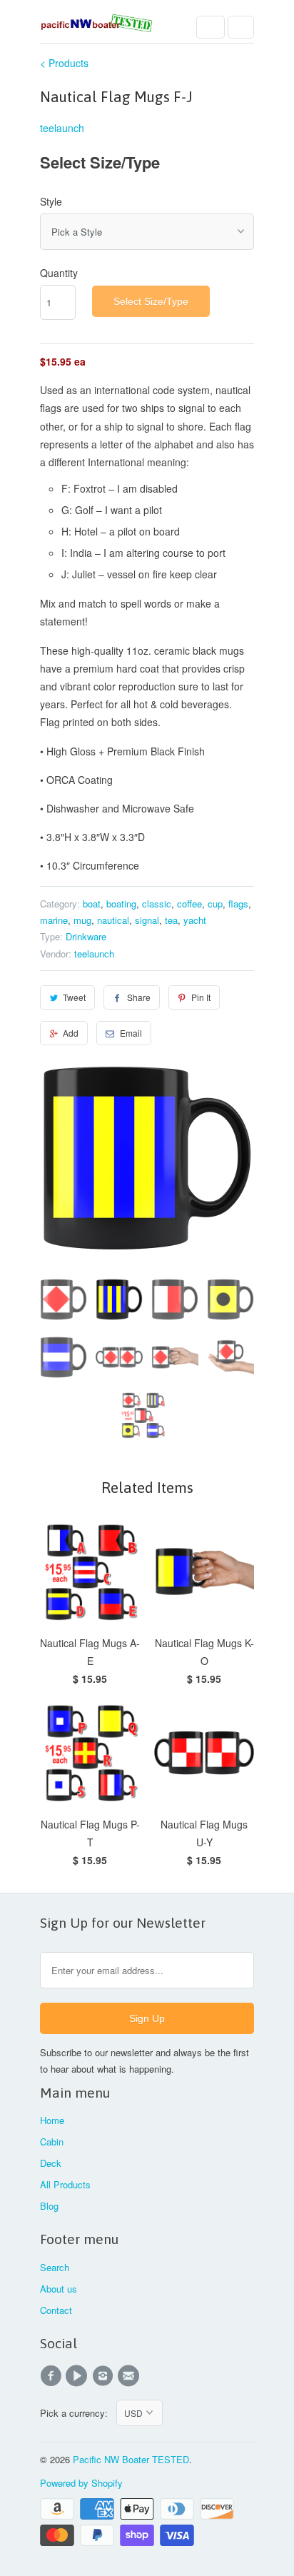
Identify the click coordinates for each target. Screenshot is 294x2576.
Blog (49, 2206)
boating (121, 904)
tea (171, 920)
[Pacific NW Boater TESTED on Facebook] (53, 2376)
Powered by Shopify (81, 2483)
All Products (65, 2184)
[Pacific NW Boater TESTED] (97, 27)
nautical (113, 920)
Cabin (52, 2142)
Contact (56, 2310)
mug (82, 920)
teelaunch (62, 128)
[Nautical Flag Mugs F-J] (147, 1158)
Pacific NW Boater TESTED (131, 2459)
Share (139, 997)
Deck (51, 2163)
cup (215, 904)
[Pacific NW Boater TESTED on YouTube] (78, 2376)
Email (131, 1033)
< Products (64, 63)
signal (147, 920)
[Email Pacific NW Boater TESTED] (131, 2376)
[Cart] (241, 27)
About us (59, 2289)
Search (55, 2267)
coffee (189, 904)
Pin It (201, 997)
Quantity (59, 273)
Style (51, 201)
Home (52, 2120)
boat (92, 904)
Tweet (74, 997)
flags (238, 904)
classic (157, 904)
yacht (195, 920)
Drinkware (86, 936)
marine (54, 920)
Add (71, 1033)
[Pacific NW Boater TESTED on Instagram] (105, 2376)
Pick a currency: (78, 2413)
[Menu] (211, 27)
